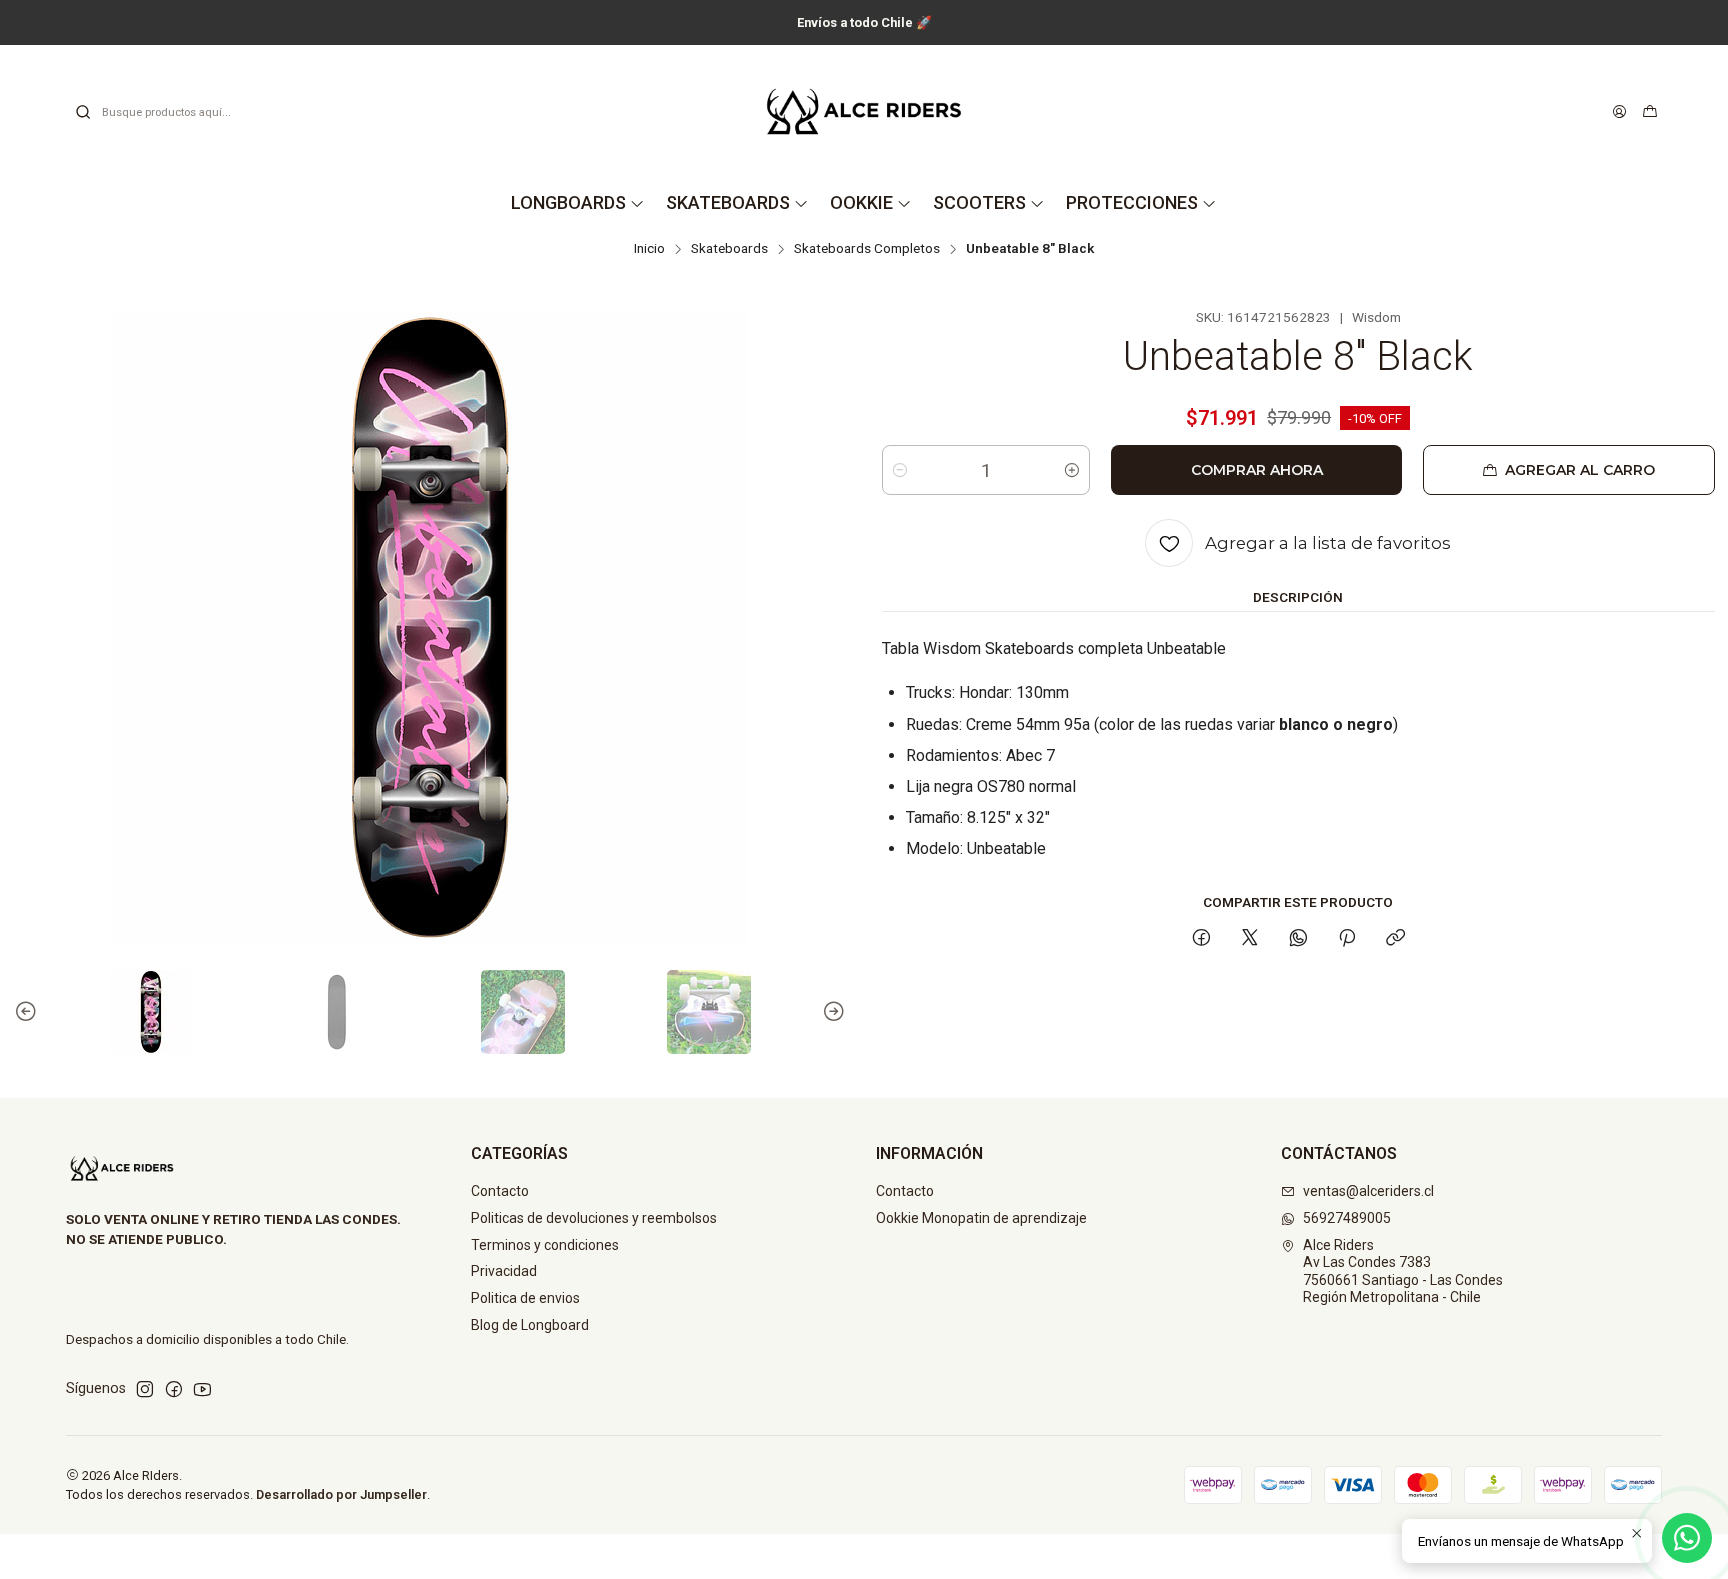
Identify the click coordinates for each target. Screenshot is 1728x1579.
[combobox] (176, 112)
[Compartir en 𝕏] (1250, 939)
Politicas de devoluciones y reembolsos (594, 1218)
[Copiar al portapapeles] (1395, 939)
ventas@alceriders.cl (1368, 1191)
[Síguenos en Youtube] (202, 1389)
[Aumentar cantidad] (1072, 470)
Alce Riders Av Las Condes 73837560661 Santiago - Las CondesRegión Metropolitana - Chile (1403, 1271)
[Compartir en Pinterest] (1347, 939)
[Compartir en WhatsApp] (1298, 939)
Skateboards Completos (867, 249)
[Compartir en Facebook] (1201, 939)
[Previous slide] (29, 1012)
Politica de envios (525, 1298)
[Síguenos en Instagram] (145, 1389)
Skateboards (729, 249)
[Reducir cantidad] (900, 470)
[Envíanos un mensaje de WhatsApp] (1687, 1538)
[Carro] (1650, 112)
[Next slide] (831, 1012)
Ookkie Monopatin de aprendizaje (981, 1218)
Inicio (649, 249)
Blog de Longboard (530, 1325)
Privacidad (504, 1271)
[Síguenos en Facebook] (174, 1389)
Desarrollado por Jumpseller (341, 1494)
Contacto (500, 1191)
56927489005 (1347, 1218)
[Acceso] (1619, 112)
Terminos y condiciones (545, 1245)
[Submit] (83, 112)
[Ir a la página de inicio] (864, 111)
